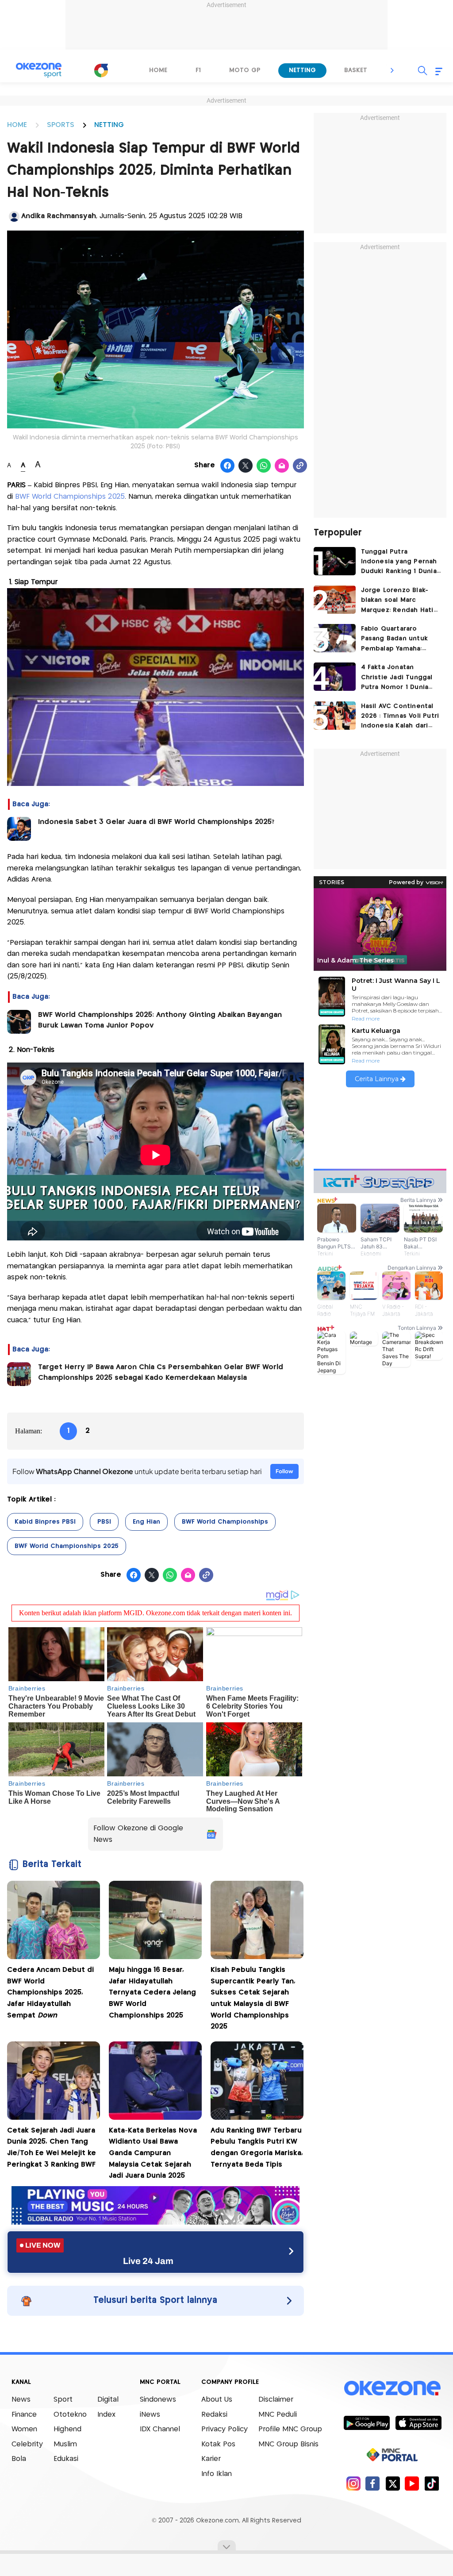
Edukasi (66, 2459)
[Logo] (101, 70)
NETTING (109, 125)
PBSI (104, 1522)
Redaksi (214, 2415)
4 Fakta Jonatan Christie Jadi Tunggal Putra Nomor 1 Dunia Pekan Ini (397, 678)
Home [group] (158, 70)
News (21, 2400)
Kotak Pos (218, 2444)
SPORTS (61, 125)
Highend (67, 2429)
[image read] (19, 829)
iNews (150, 2415)
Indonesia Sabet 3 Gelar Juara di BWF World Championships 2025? (156, 822)
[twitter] (393, 2483)
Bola (19, 2459)
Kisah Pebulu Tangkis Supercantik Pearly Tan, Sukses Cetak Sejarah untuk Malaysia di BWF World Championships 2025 (253, 1998)
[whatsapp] (264, 466)
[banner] (155, 2222)
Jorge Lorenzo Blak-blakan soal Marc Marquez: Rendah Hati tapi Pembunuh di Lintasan (397, 601)
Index (106, 2415)
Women (24, 2429)
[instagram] (353, 2483)
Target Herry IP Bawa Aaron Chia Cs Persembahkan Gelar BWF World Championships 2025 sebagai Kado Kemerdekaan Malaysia (161, 1373)
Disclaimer (276, 2400)
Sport (63, 2400)
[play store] (367, 2422)
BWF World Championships (225, 1522)
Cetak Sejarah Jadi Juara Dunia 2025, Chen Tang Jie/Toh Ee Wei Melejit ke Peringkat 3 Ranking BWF (52, 2148)
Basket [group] (356, 70)
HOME (17, 125)
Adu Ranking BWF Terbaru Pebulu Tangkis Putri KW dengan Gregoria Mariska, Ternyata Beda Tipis (257, 2148)
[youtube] (412, 2483)
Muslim (65, 2444)
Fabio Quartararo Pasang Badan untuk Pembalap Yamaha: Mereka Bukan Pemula (397, 640)
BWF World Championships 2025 (70, 497)
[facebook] (373, 2483)
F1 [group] (198, 70)
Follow (284, 1471)
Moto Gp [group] (245, 70)
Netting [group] (302, 70)
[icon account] (14, 216)
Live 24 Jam (148, 2261)
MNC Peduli (278, 2415)
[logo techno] (38, 70)
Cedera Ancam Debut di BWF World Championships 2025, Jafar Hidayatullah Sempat (50, 1993)
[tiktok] (432, 2483)
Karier (211, 2459)
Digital (108, 2400)
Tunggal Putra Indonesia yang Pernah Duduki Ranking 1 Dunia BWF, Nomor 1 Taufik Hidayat (399, 563)
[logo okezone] (392, 2388)
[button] (392, 70)
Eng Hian (146, 1522)
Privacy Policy (225, 2429)
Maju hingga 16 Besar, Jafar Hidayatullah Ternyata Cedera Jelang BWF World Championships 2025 (152, 1993)
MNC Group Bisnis (288, 2444)
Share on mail (282, 466)
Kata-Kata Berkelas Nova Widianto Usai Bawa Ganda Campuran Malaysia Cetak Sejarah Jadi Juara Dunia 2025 (153, 2153)
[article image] (335, 561)
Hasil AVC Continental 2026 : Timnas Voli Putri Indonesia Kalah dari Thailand (400, 717)
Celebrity (27, 2444)
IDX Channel (160, 2429)
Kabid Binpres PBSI (45, 1522)
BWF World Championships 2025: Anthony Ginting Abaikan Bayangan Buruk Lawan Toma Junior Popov (160, 1020)
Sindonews (158, 2400)
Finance (24, 2415)
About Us (217, 2400)
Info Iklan (217, 2474)
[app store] (418, 2422)
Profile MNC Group (290, 2429)
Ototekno (70, 2415)
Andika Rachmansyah (59, 216)
